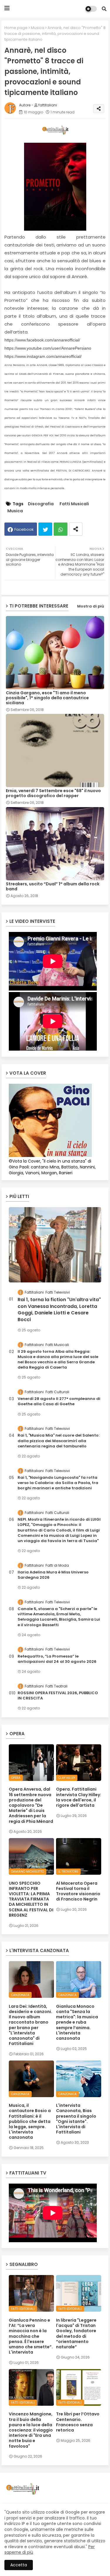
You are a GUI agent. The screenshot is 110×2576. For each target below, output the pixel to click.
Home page (16, 28)
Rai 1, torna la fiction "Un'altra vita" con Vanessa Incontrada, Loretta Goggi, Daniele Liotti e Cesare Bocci (59, 1310)
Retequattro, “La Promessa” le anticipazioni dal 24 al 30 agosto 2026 (57, 1659)
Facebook (24, 529)
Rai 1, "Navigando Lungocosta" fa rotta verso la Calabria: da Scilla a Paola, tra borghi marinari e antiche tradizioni (58, 1483)
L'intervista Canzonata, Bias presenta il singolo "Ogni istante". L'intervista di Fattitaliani (76, 2119)
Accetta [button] (19, 2565)
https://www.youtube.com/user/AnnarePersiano (48, 348)
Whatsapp (61, 529)
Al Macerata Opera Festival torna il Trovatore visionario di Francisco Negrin (78, 1891)
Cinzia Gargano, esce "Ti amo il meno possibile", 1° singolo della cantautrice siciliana (47, 698)
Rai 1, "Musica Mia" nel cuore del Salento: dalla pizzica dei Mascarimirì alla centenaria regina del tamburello (59, 1441)
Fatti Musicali (74, 504)
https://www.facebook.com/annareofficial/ (42, 340)
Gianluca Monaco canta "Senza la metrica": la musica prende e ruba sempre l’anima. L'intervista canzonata (77, 2022)
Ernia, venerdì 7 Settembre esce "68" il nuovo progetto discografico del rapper (53, 793)
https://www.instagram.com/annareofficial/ (43, 356)
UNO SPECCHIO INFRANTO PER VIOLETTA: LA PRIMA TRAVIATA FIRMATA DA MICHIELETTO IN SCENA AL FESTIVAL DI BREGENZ (31, 1899)
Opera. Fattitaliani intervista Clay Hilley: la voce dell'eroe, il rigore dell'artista (79, 1797)
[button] (104, 9)
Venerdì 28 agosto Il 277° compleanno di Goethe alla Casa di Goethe (59, 1401)
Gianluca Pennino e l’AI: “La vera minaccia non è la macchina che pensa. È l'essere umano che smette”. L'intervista (31, 2336)
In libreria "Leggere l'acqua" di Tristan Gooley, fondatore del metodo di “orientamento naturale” (76, 2333)
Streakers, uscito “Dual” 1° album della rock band (53, 887)
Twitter (45, 529)
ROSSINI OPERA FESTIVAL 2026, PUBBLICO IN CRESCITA (58, 1696)
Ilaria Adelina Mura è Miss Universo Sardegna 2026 (53, 1575)
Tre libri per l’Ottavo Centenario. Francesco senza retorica (78, 2422)
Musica (38, 28)
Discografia (41, 504)
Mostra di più (91, 606)
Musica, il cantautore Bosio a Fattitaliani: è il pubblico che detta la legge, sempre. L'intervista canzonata (30, 2121)
